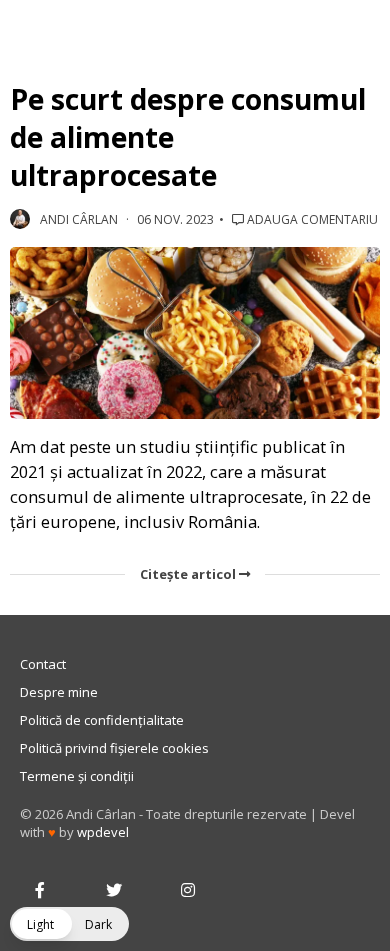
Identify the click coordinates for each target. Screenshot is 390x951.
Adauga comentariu (311, 219)
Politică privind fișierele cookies (114, 748)
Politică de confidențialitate (102, 720)
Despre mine (59, 692)
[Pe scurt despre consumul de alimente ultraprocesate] (195, 333)
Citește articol (189, 574)
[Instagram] (188, 891)
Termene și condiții (77, 776)
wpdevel (103, 832)
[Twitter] (114, 891)
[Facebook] (40, 891)
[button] (69, 924)
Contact (43, 664)
